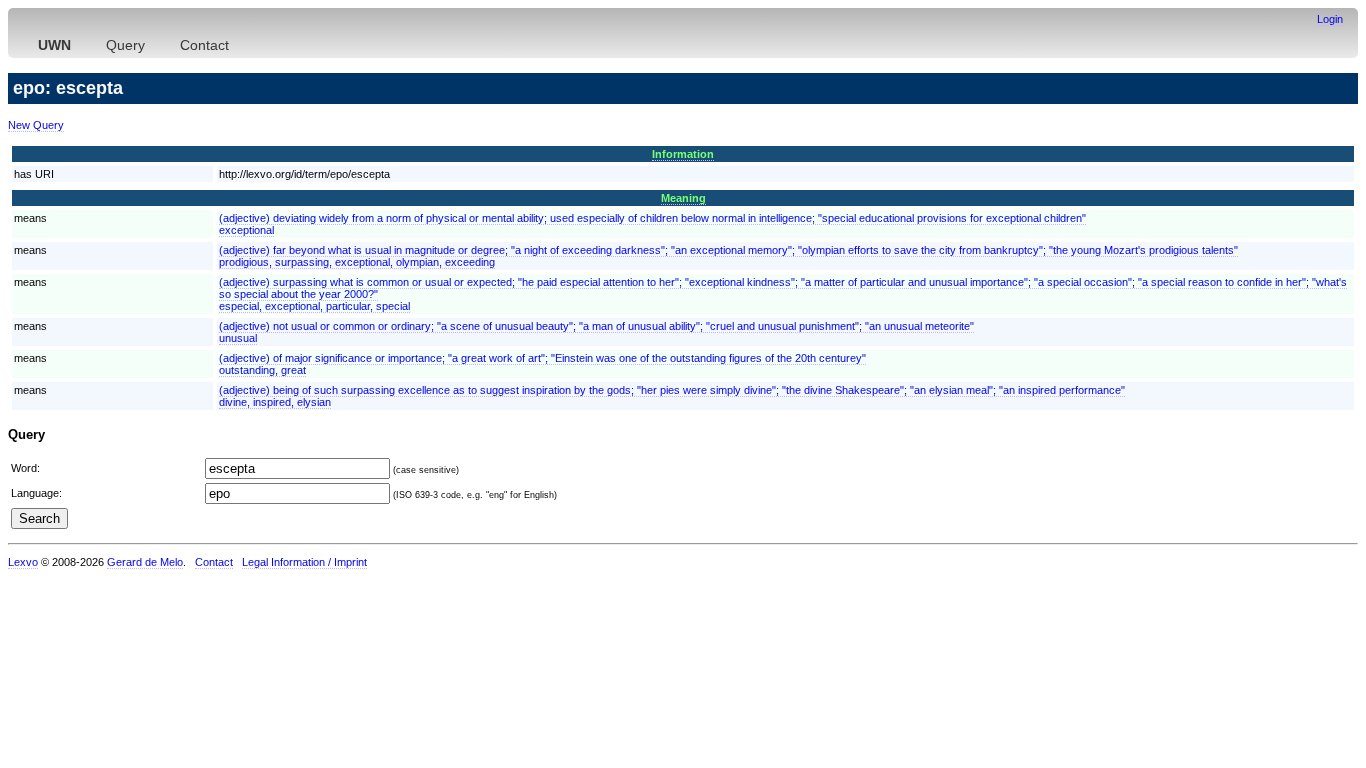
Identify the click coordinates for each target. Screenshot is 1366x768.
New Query (36, 125)
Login (1330, 19)
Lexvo (23, 562)
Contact (204, 45)
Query (125, 45)
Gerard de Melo (145, 562)
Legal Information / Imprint (304, 562)
